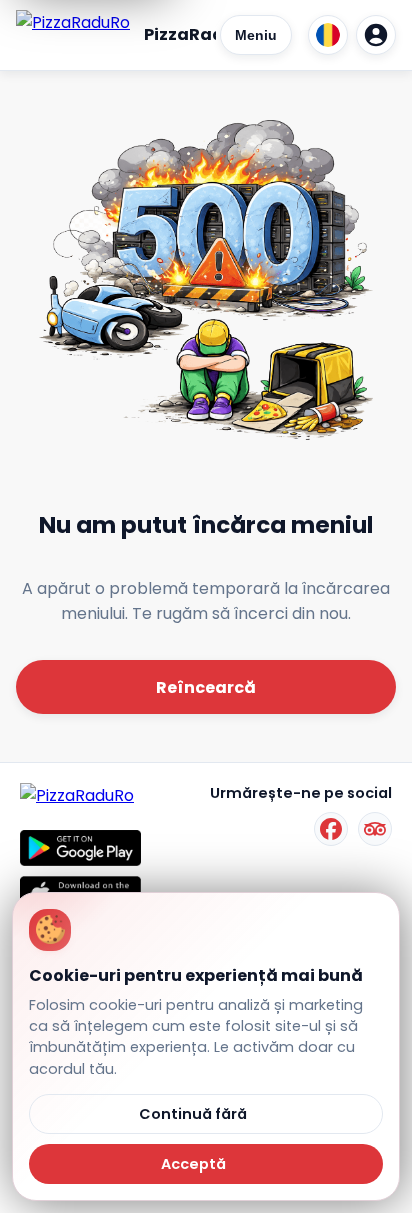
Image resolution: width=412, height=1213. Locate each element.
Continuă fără (193, 1114)
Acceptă (193, 1164)
